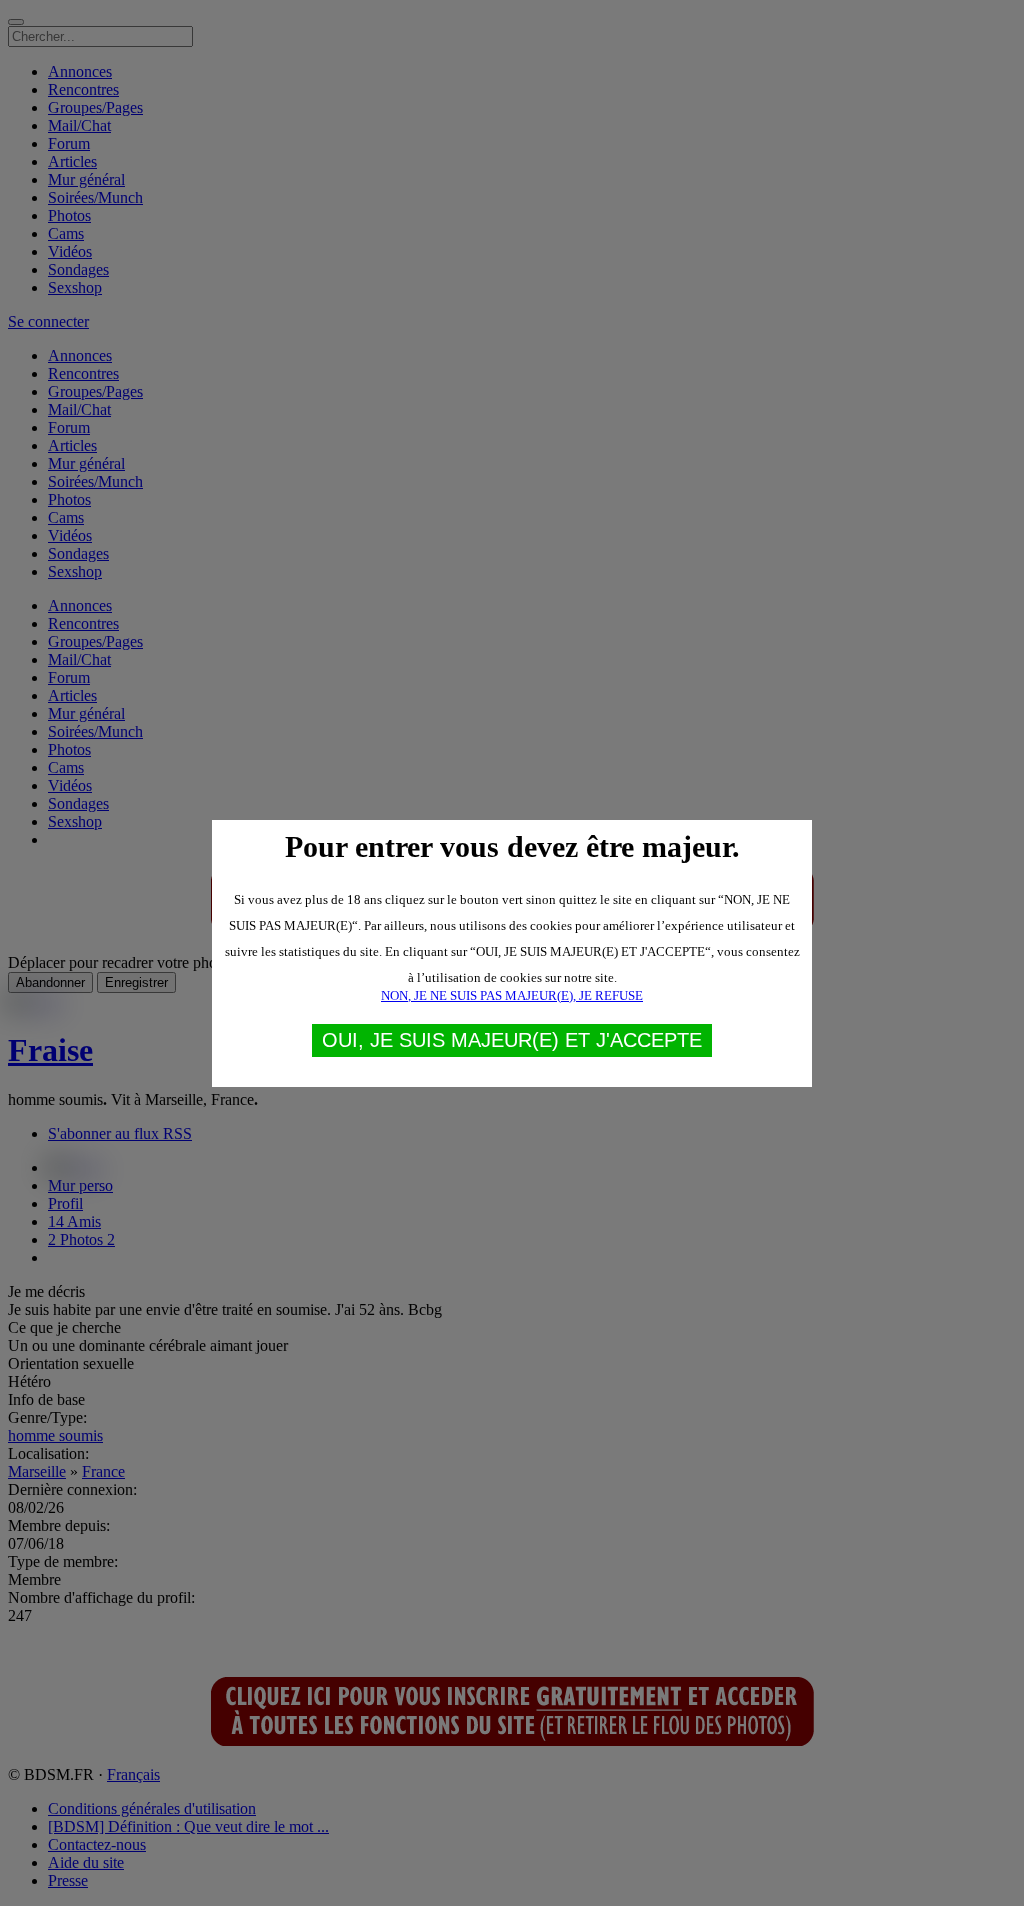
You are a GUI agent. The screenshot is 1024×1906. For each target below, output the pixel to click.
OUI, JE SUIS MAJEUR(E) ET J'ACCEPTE (512, 1040)
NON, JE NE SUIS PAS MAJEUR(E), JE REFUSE (512, 995)
